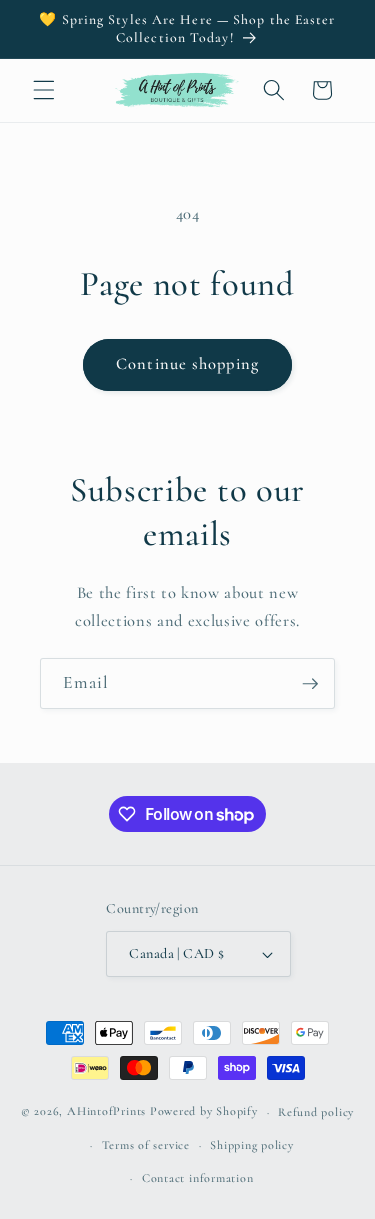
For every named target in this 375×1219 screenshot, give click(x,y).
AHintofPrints (106, 1112)
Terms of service (146, 1145)
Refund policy (316, 1112)
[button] (44, 90)
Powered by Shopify (204, 1112)
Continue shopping (187, 364)
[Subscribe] (310, 684)
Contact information (198, 1178)
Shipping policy (252, 1145)
